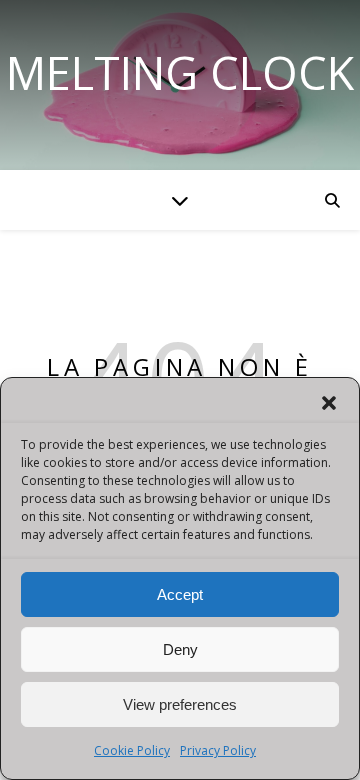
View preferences (180, 704)
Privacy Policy (218, 750)
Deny (180, 649)
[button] (329, 403)
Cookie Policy (132, 750)
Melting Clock (180, 72)
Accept (180, 594)
